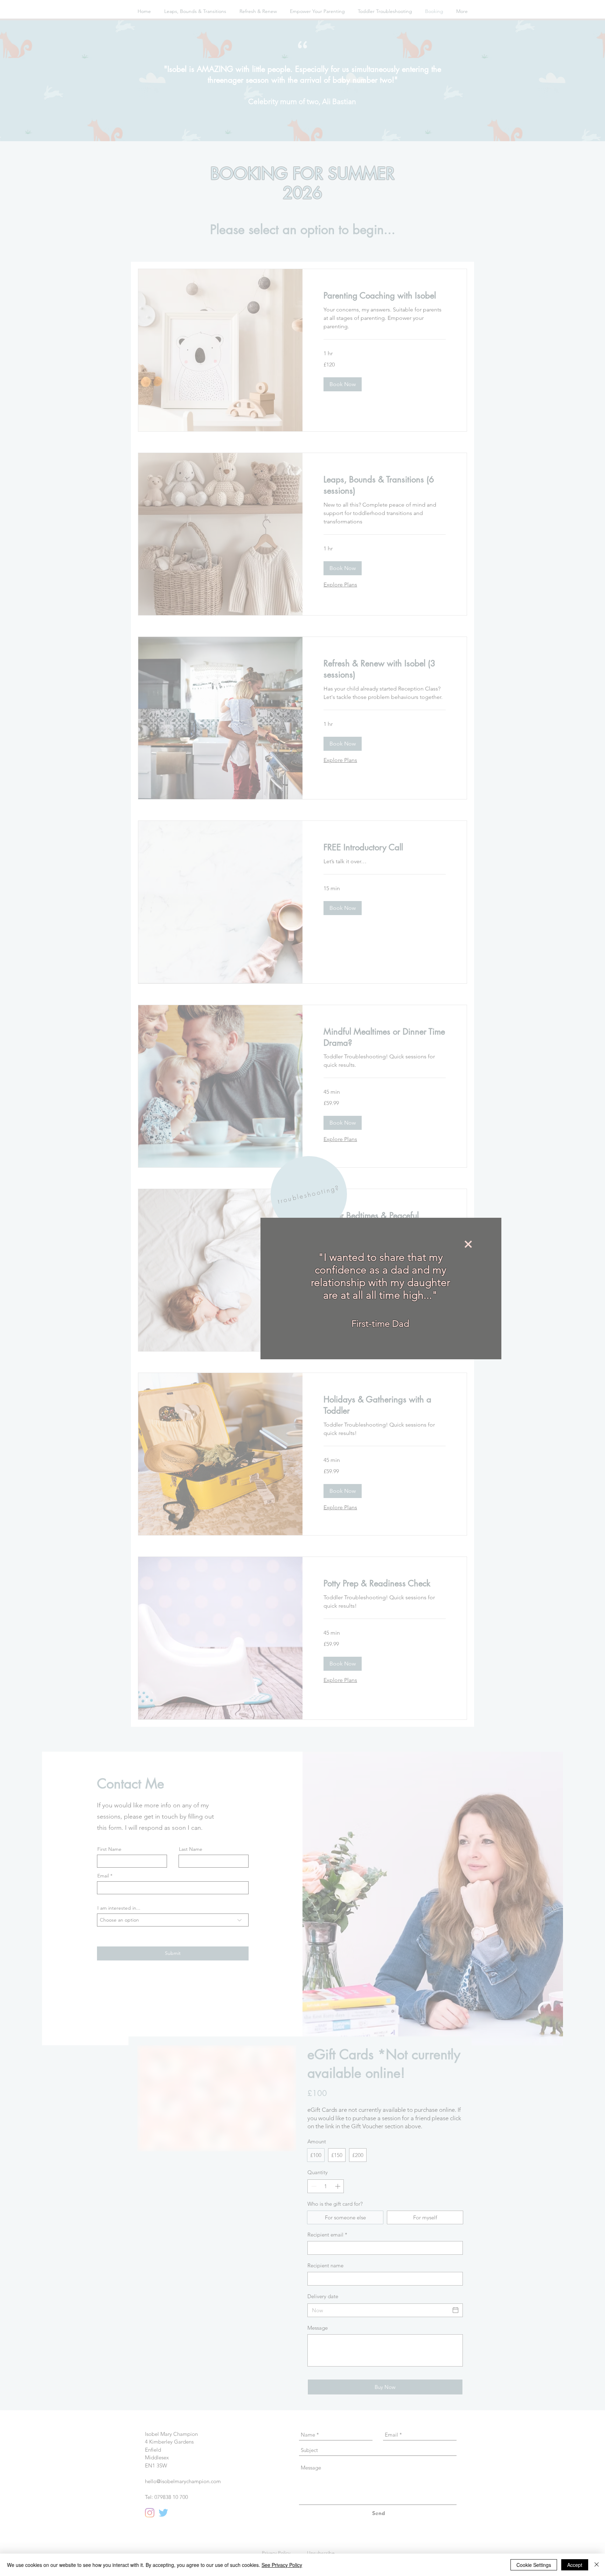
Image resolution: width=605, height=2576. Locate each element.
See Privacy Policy (282, 2565)
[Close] (597, 2565)
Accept (575, 2565)
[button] (390, 1244)
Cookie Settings (534, 2565)
